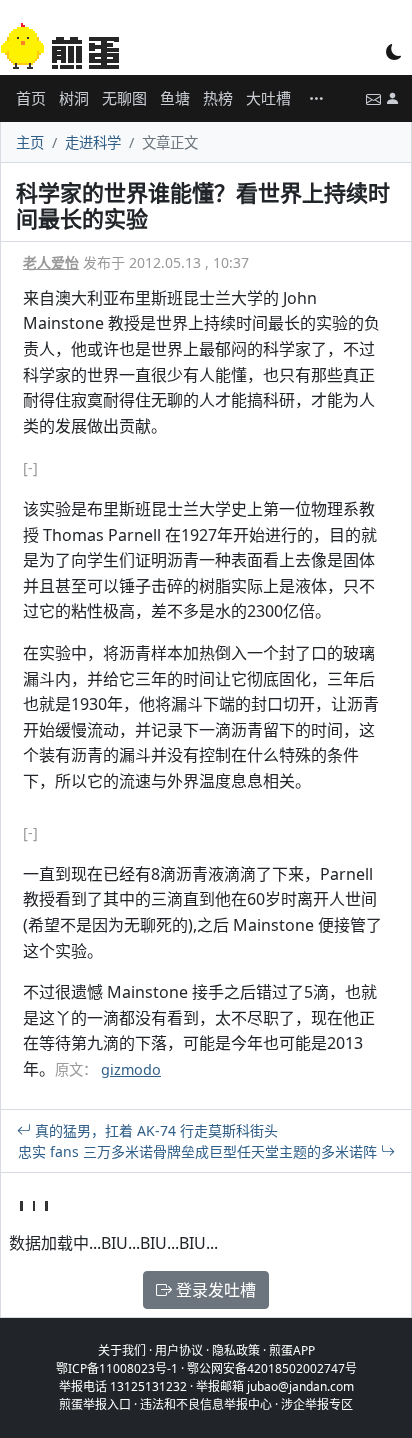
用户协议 (179, 1350)
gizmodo (131, 1069)
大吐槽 (268, 98)
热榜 (218, 98)
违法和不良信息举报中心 (206, 1404)
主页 (30, 142)
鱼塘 (175, 98)
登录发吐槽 (214, 1290)
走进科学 (93, 142)
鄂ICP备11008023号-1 (117, 1368)
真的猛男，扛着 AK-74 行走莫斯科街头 (154, 1130)
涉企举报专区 (317, 1404)
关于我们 (122, 1350)
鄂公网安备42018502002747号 (272, 1368)
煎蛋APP (292, 1350)
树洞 (74, 98)
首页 (31, 98)
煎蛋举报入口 (95, 1404)
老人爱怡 (51, 262)
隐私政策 (236, 1350)
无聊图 (124, 98)
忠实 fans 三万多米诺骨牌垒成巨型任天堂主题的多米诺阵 (199, 1151)
